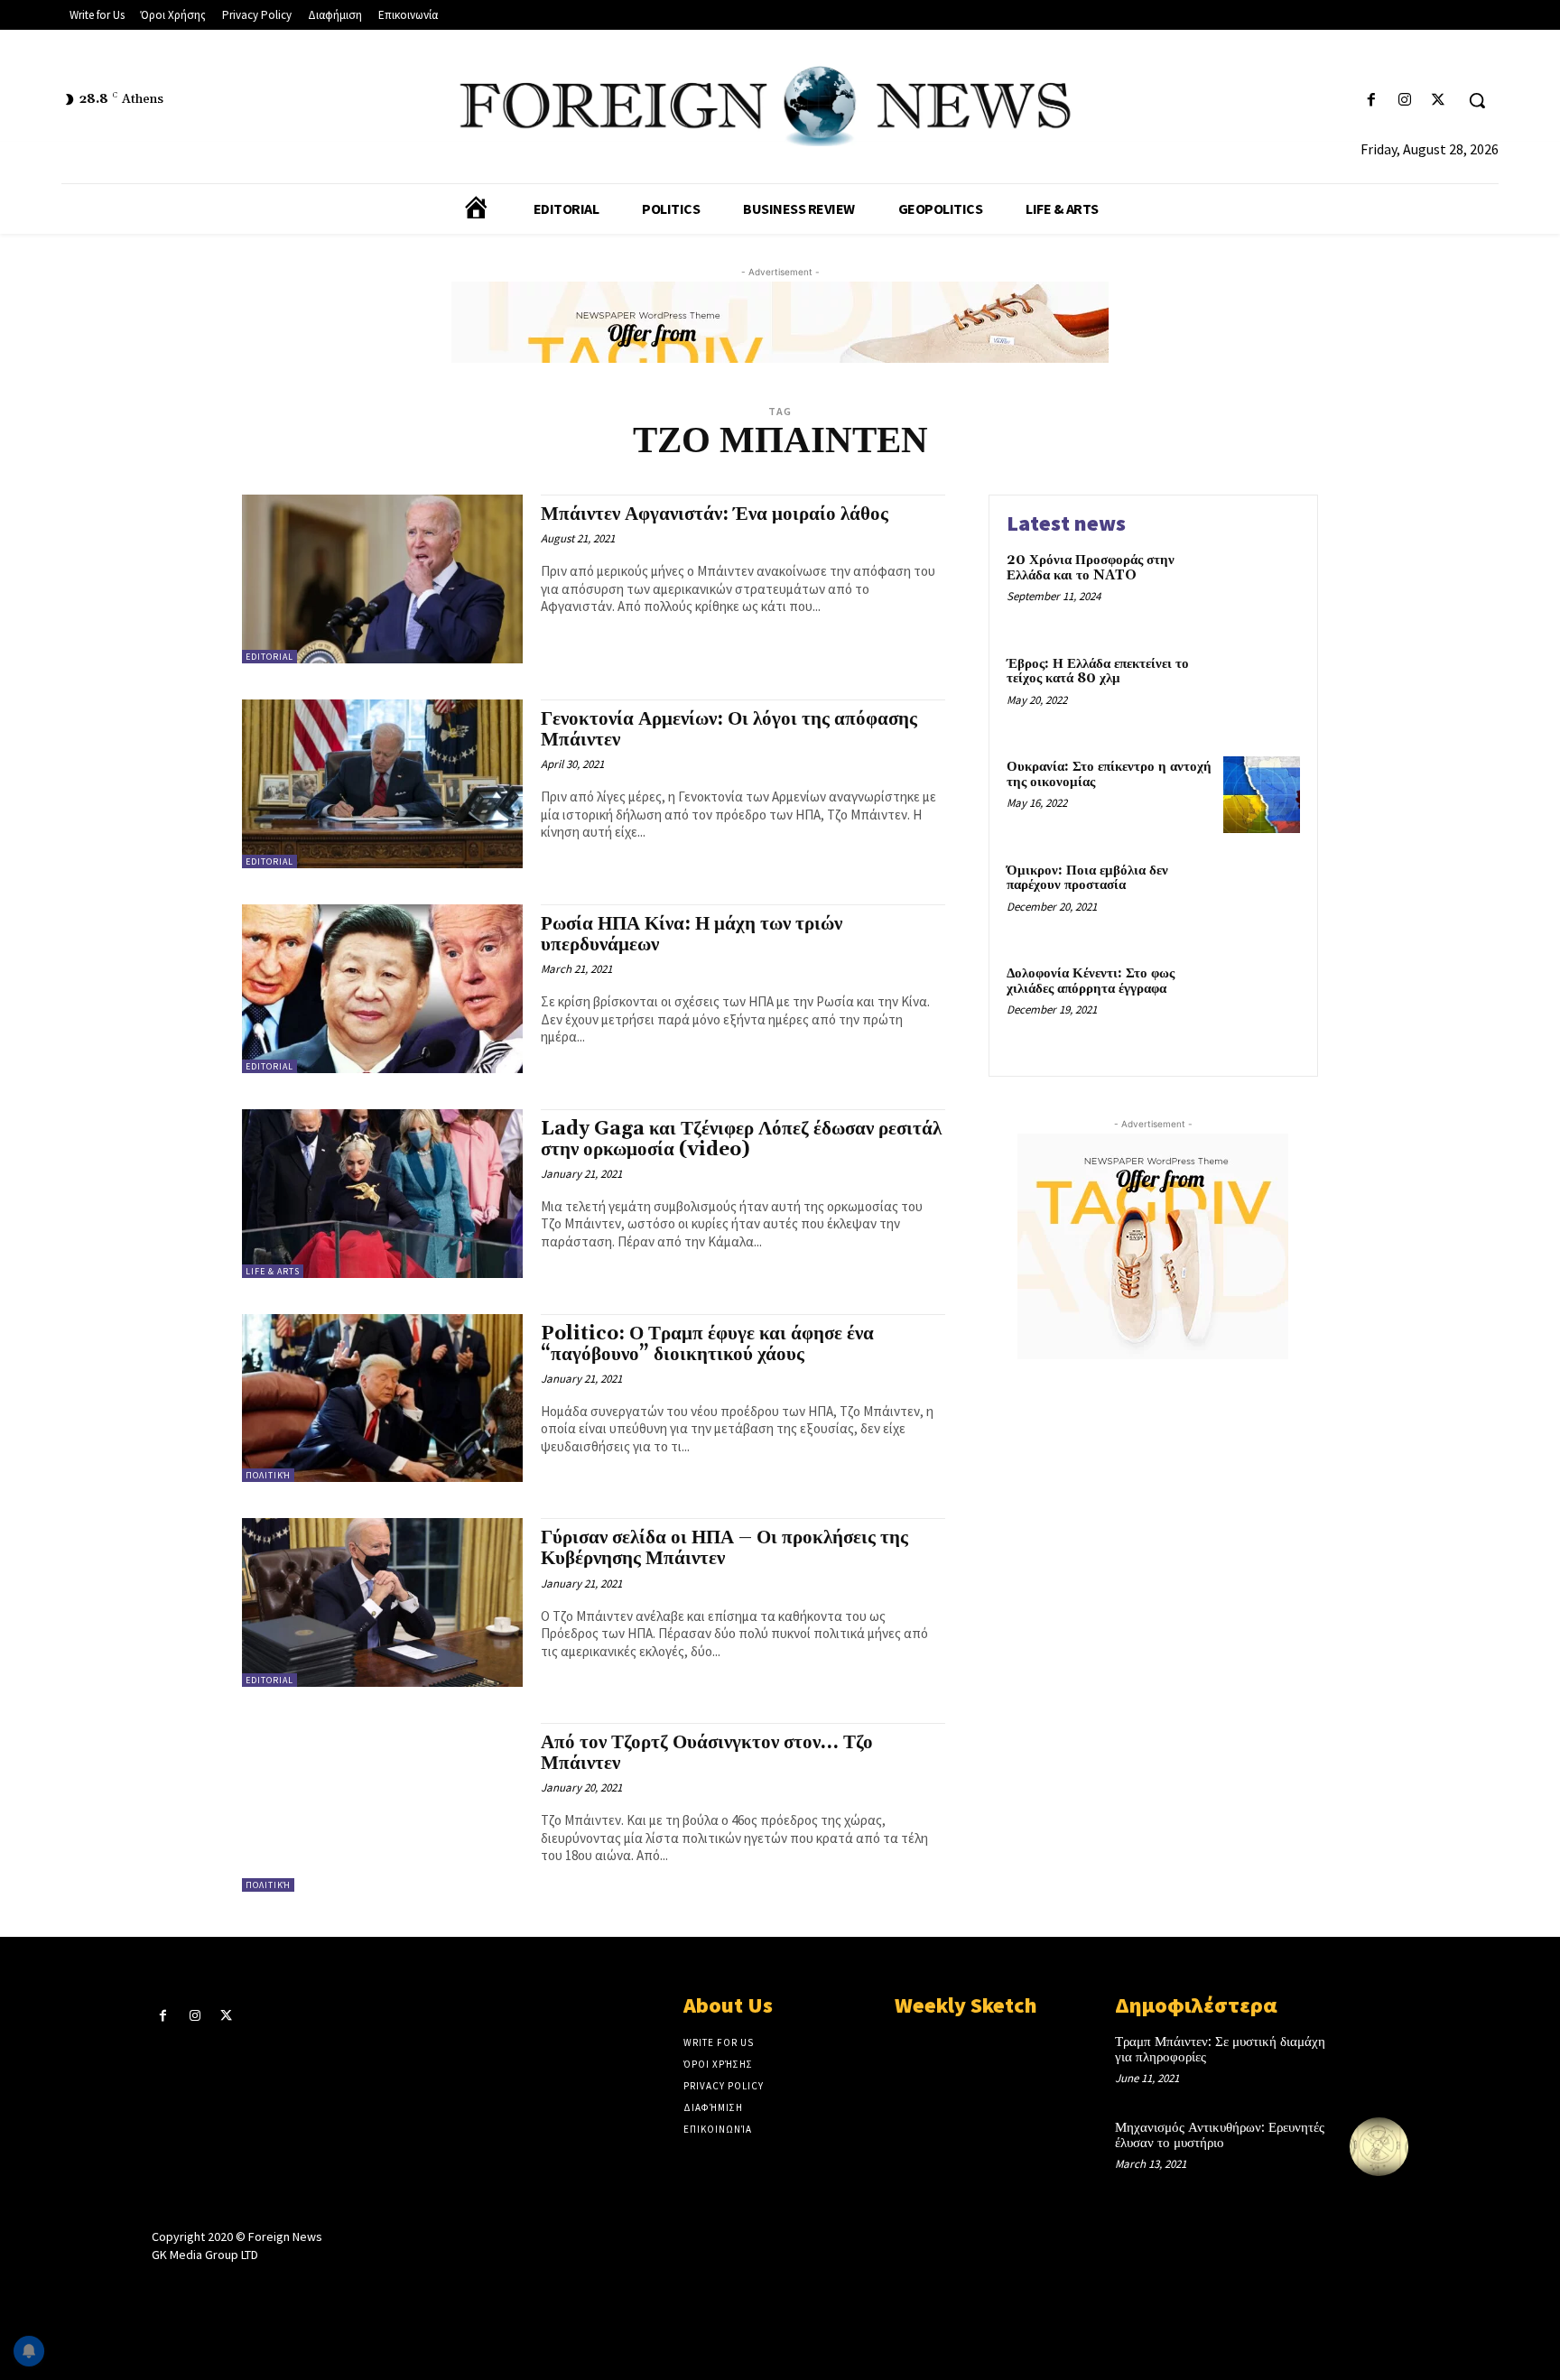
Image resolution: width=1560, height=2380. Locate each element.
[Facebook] (1371, 101)
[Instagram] (1405, 101)
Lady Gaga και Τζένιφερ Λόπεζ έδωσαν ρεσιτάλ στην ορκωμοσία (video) (741, 1139)
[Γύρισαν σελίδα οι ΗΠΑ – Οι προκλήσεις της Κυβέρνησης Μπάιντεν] (382, 1602)
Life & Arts (273, 1271)
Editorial (269, 657)
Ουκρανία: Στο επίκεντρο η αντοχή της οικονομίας (1109, 774)
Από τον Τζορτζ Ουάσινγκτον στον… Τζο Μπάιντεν (707, 1753)
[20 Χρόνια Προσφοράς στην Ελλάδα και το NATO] (1262, 588)
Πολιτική (268, 1475)
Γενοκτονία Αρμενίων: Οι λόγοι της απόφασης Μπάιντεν (729, 730)
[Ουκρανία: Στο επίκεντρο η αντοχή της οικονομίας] (1262, 795)
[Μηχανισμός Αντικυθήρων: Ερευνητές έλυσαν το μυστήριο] (1379, 2147)
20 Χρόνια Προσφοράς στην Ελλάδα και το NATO (1091, 568)
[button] (1477, 100)
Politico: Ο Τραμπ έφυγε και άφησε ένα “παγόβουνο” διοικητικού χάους (707, 1344)
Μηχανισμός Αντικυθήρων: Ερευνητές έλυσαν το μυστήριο (1220, 2135)
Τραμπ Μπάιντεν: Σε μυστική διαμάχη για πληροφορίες (1220, 2050)
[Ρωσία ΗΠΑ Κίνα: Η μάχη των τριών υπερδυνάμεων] (382, 989)
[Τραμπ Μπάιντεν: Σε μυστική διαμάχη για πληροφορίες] (1379, 2061)
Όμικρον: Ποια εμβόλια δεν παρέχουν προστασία (1087, 878)
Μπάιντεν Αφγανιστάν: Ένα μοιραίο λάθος (715, 514)
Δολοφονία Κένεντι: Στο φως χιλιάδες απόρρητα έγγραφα (1091, 981)
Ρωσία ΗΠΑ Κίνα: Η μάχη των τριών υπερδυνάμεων (692, 935)
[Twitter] (1439, 101)
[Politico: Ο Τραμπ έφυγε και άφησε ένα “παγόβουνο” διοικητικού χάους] (382, 1398)
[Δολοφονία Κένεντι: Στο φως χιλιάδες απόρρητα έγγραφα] (1262, 1001)
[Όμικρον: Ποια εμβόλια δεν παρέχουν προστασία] (1262, 898)
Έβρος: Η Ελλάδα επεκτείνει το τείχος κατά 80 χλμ (1098, 671)
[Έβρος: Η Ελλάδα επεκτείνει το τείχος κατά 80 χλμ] (1262, 692)
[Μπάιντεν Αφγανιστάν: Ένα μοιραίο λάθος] (382, 579)
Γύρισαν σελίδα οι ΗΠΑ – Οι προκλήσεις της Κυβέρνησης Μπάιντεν (724, 1548)
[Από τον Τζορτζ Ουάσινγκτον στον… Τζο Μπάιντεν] (382, 1807)
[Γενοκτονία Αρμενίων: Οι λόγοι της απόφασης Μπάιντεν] (382, 784)
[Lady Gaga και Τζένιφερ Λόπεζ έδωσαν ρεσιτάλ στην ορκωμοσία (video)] (382, 1194)
